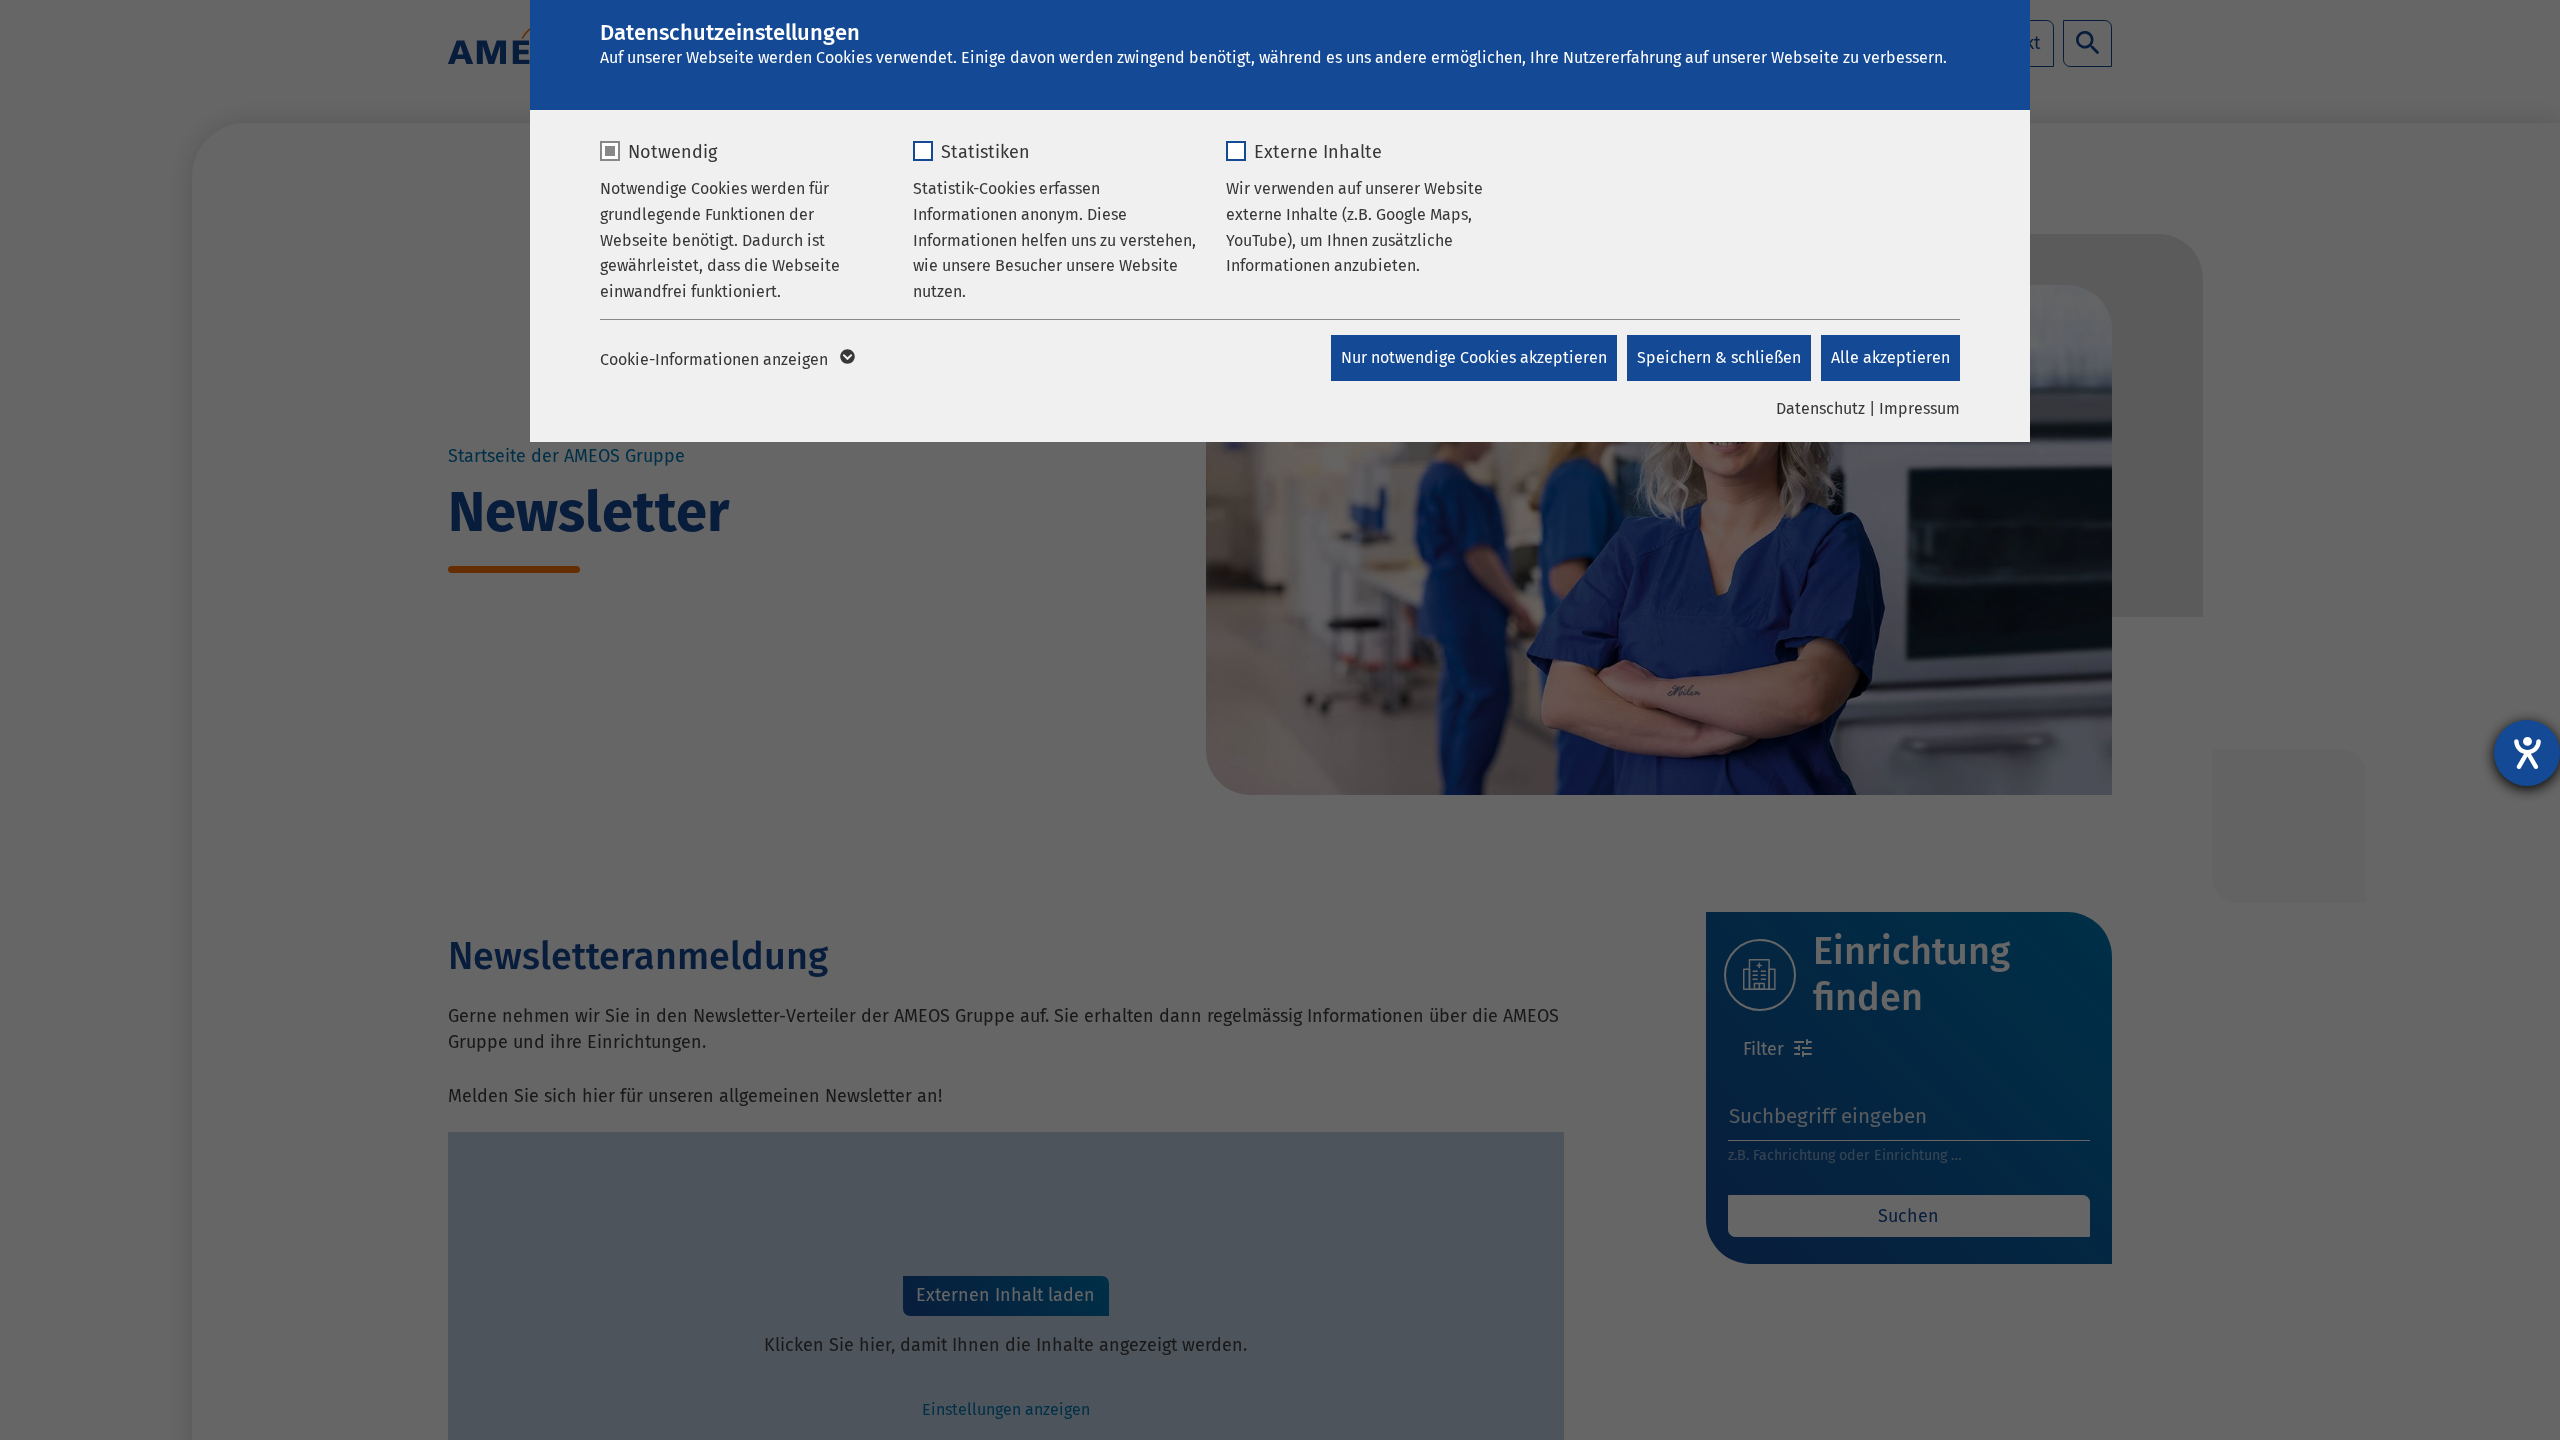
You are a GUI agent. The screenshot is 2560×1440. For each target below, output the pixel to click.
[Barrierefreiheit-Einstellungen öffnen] (2527, 753)
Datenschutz (1820, 408)
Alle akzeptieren (1890, 357)
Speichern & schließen (1719, 357)
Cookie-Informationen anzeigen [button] (716, 359)
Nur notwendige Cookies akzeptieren (1474, 357)
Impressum (1919, 408)
